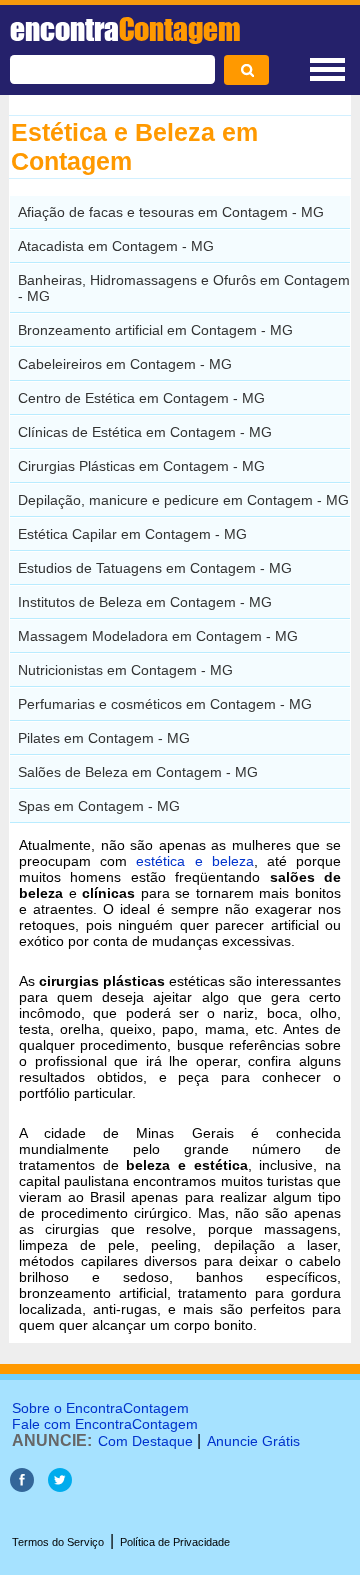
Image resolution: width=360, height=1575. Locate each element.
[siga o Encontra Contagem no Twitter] (60, 1486)
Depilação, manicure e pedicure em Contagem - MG (183, 500)
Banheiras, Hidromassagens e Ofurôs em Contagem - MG (184, 288)
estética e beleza (194, 861)
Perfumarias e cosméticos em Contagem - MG (165, 704)
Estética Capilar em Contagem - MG (132, 534)
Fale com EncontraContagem (105, 1424)
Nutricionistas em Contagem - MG (125, 670)
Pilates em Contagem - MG (104, 738)
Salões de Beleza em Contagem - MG (138, 772)
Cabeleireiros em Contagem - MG (125, 364)
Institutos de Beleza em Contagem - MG (145, 602)
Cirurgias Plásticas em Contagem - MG (141, 466)
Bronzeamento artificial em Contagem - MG (155, 330)
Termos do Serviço (58, 1542)
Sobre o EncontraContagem (100, 1408)
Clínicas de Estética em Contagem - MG (145, 432)
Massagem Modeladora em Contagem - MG (158, 636)
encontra (125, 29)
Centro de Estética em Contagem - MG (141, 398)
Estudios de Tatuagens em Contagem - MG (155, 568)
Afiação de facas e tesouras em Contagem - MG (171, 212)
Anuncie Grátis (253, 1441)
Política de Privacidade (175, 1542)
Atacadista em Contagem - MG (116, 246)
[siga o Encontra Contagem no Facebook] (22, 1486)
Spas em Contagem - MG (99, 806)
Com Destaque (145, 1441)
